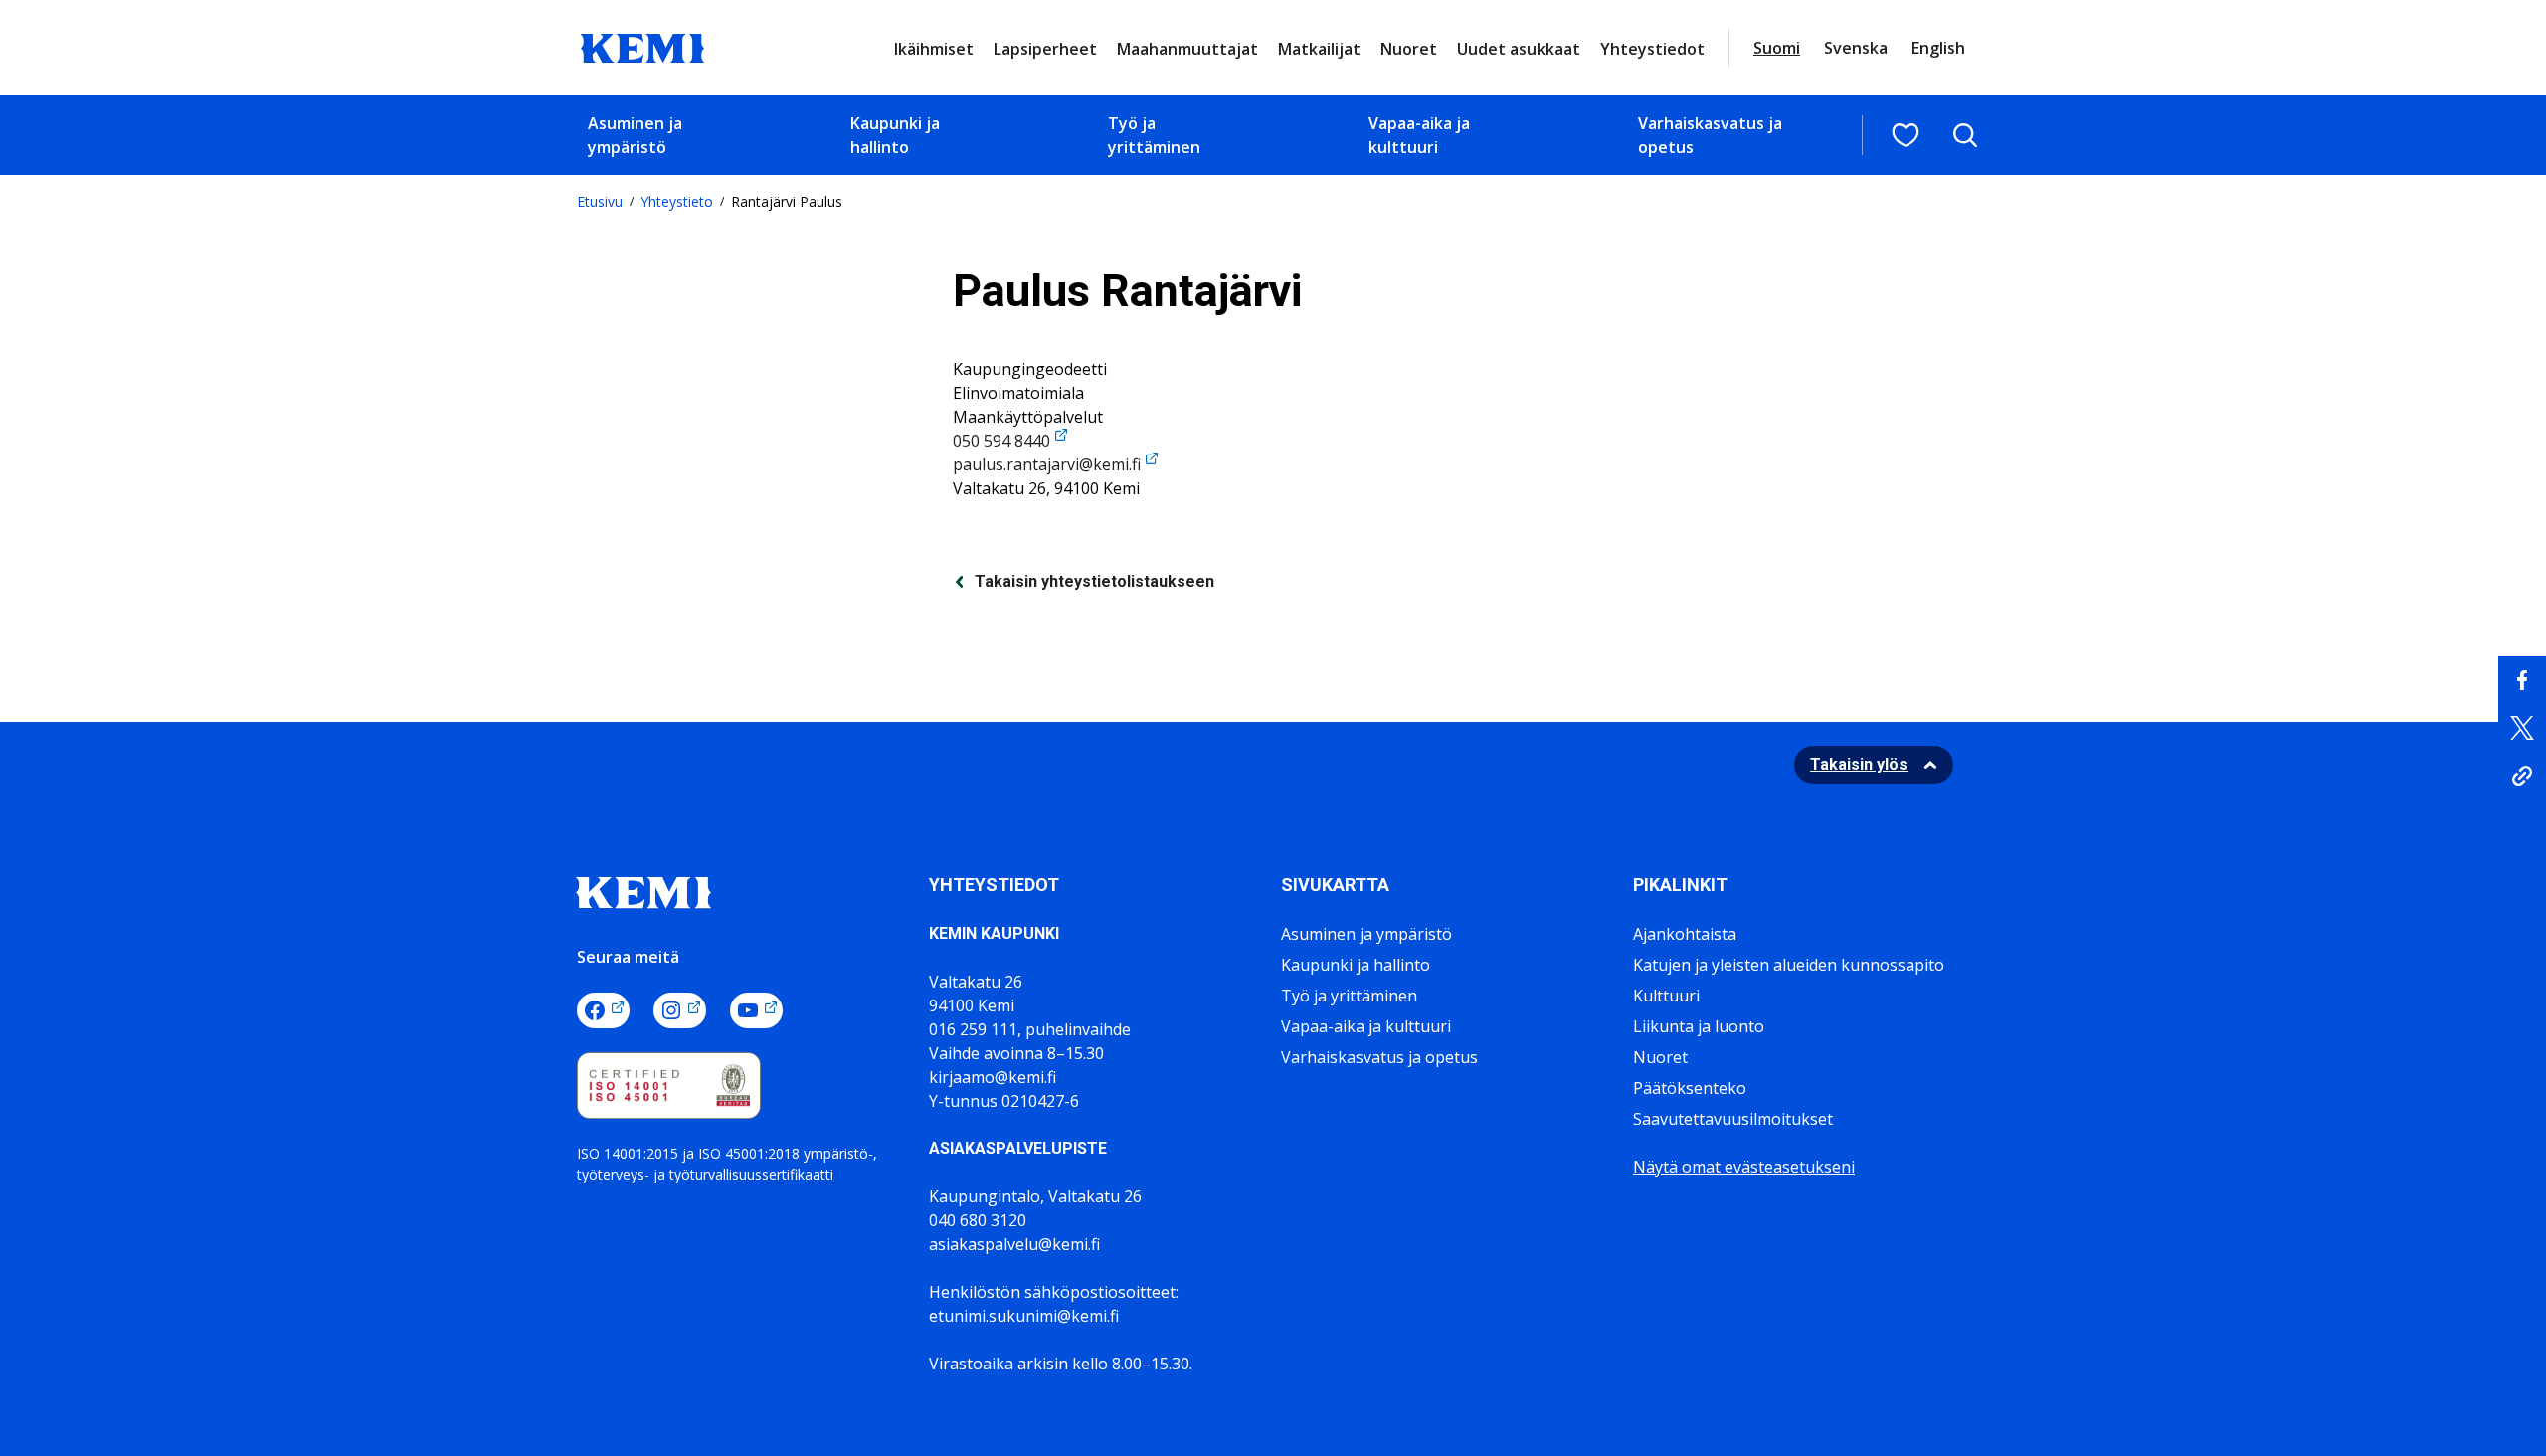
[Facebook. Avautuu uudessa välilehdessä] (603, 1010)
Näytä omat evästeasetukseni (1744, 1167)
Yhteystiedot (1652, 49)
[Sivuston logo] (642, 46)
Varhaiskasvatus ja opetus (1710, 135)
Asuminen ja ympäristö (635, 135)
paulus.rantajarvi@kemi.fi (1047, 464)
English (1938, 48)
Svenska (1856, 48)
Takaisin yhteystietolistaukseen (1094, 581)
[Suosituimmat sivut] (1906, 135)
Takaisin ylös (1859, 764)
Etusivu (600, 201)
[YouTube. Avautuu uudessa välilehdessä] (756, 1010)
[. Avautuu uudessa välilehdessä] (2522, 680)
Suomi (1777, 48)
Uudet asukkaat (1519, 49)
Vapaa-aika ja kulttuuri (1419, 135)
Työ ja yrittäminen (1154, 135)
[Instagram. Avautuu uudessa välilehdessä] (680, 1010)
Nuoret (1409, 49)
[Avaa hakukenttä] (1965, 135)
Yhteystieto (677, 201)
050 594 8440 (1001, 441)
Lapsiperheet (1045, 49)
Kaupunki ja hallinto (895, 135)
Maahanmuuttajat (1187, 49)
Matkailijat (1319, 49)
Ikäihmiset (934, 49)
